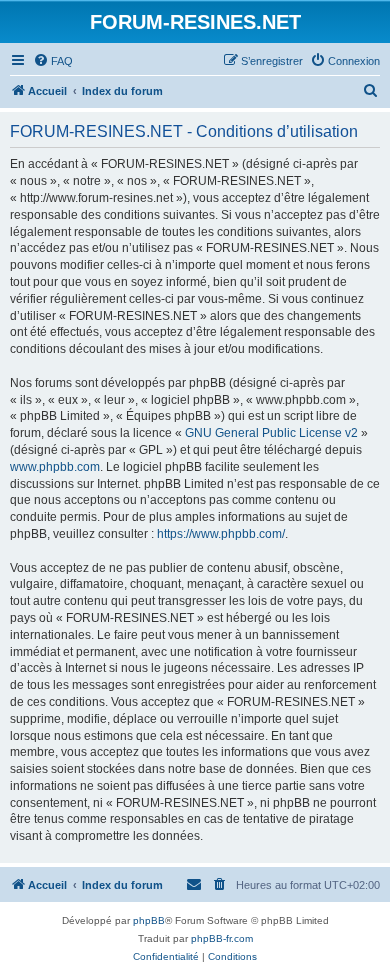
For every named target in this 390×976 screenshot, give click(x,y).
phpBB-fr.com (222, 938)
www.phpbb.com (55, 467)
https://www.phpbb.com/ (221, 534)
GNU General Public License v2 (271, 433)
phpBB (149, 920)
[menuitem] (53, 61)
